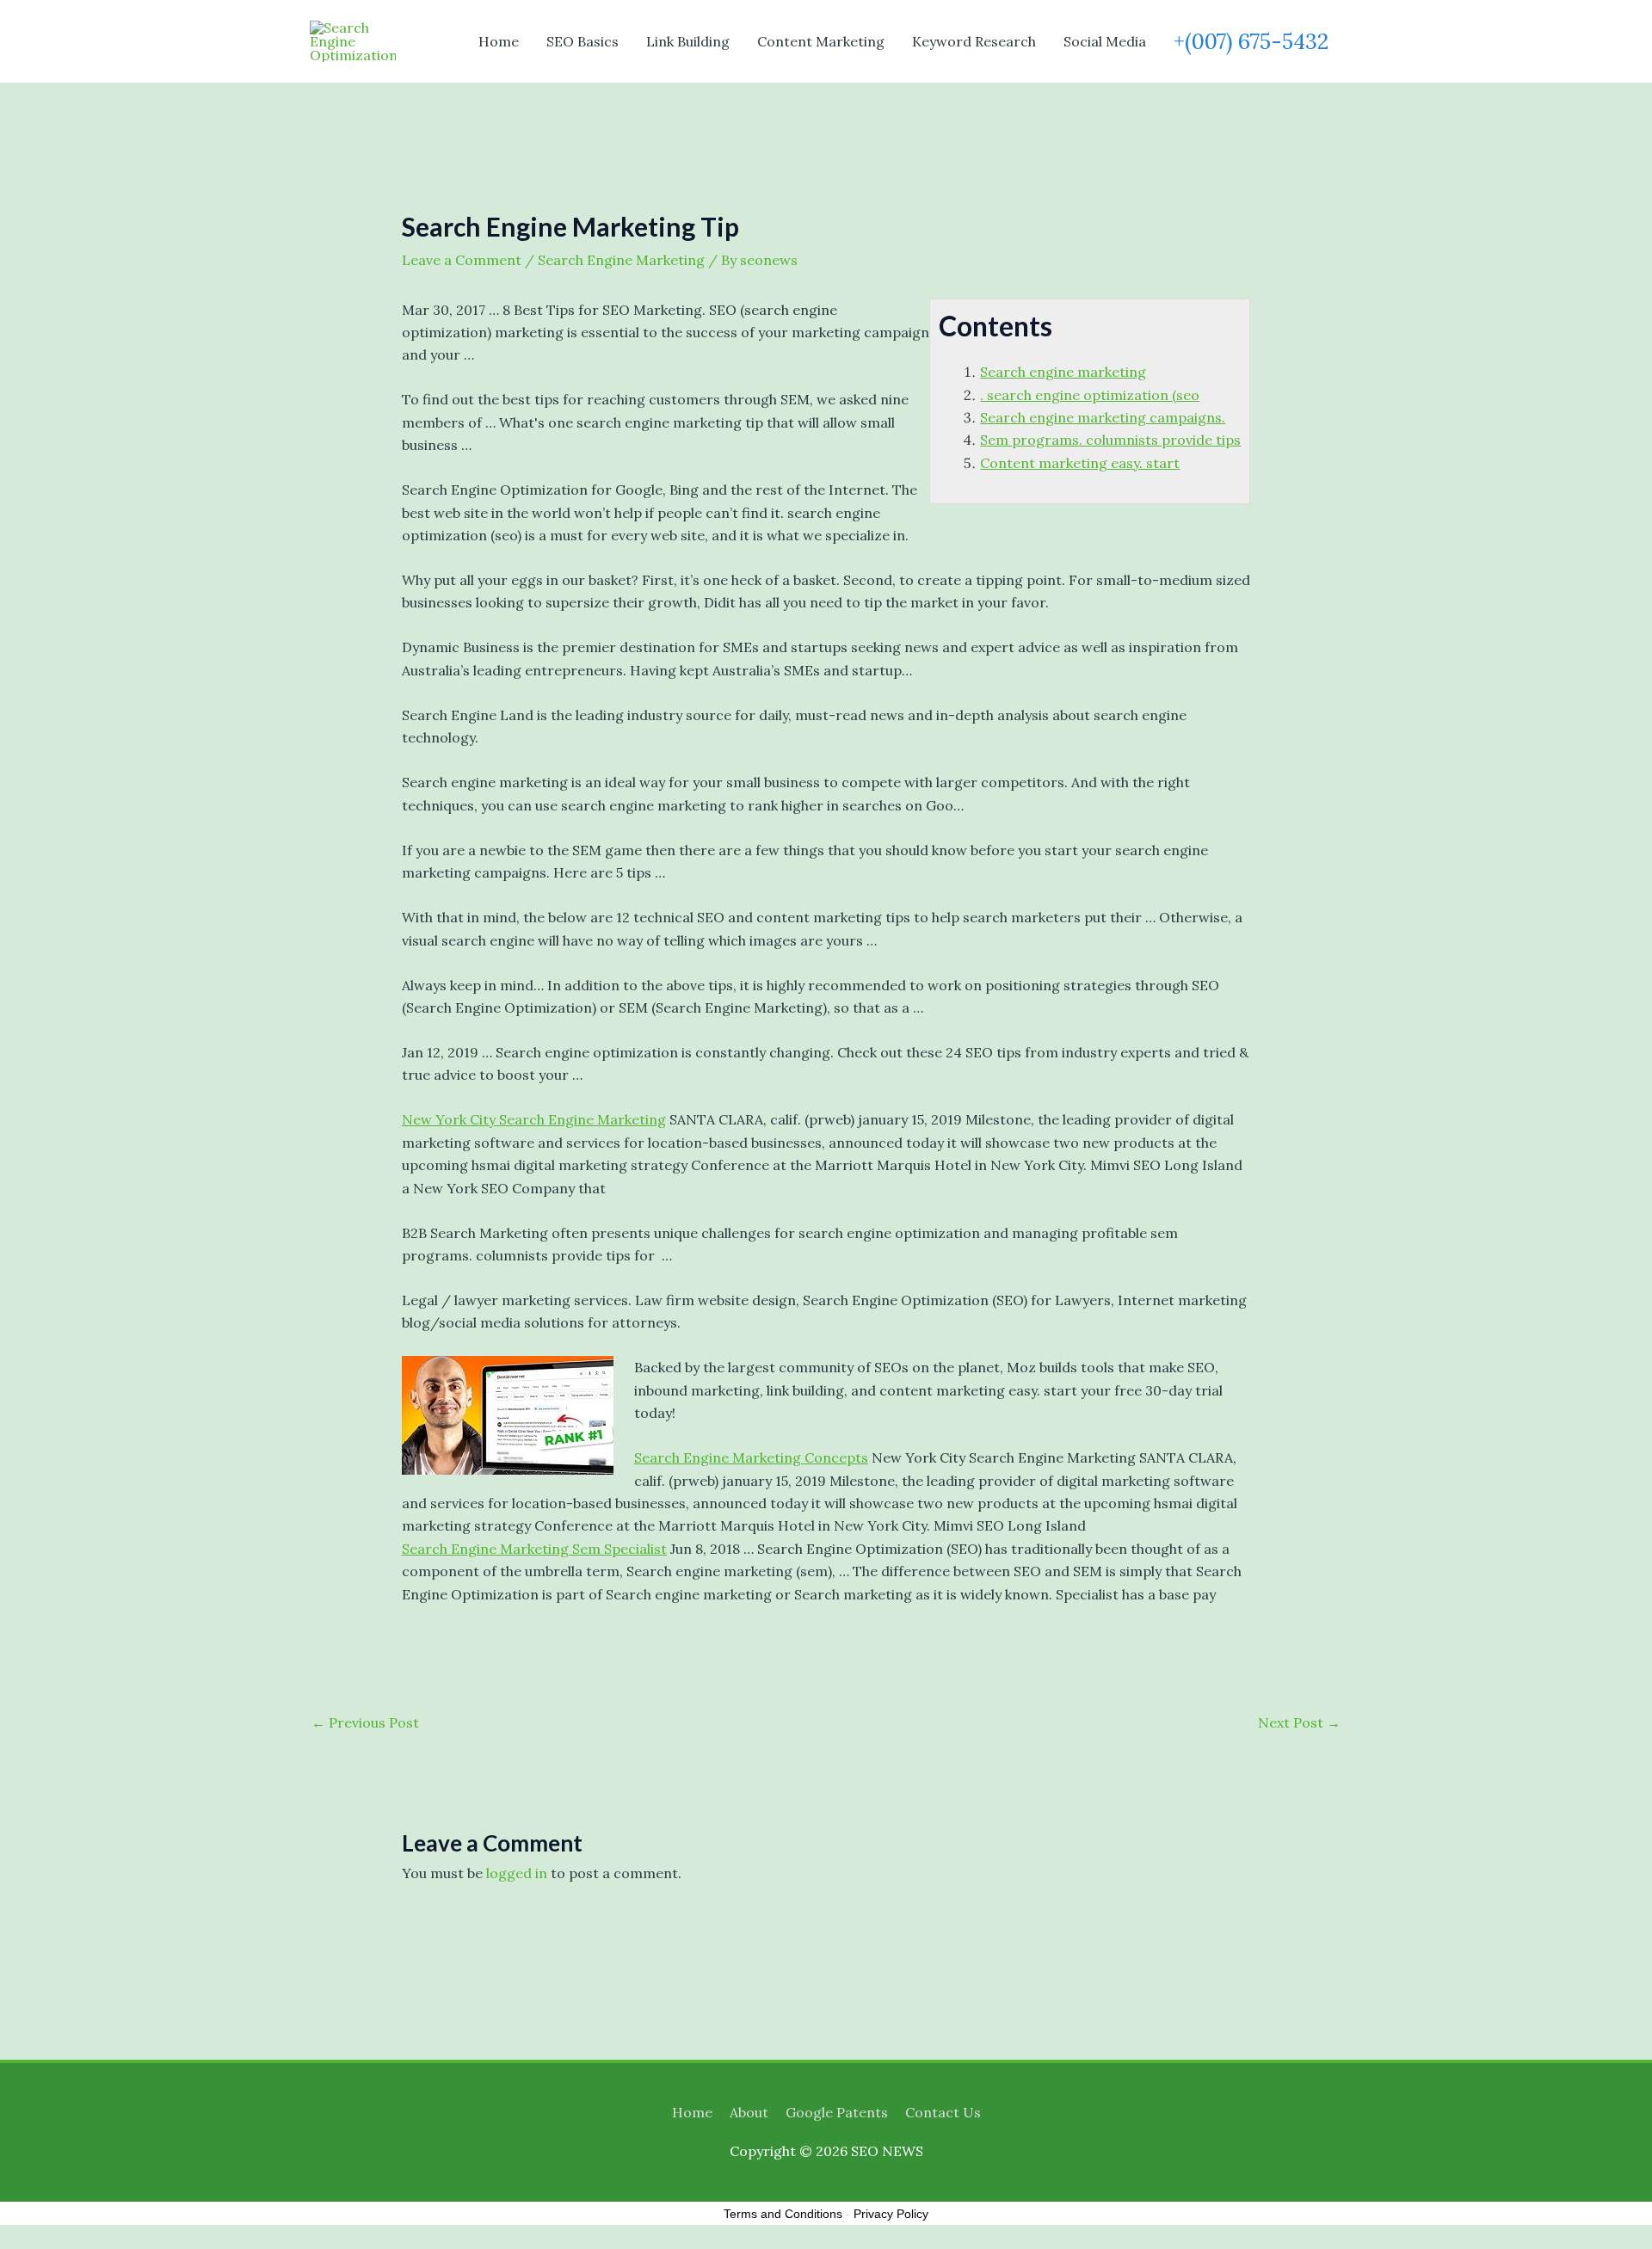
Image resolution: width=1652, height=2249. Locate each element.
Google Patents (837, 2112)
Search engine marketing (1063, 372)
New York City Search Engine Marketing (534, 1119)
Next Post (1299, 1722)
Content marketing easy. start (1080, 463)
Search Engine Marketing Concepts (751, 1457)
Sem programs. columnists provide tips (1110, 440)
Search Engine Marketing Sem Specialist (534, 1549)
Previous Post (365, 1722)
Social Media (1105, 41)
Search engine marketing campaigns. (1103, 417)
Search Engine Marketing (621, 260)
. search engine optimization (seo (1090, 395)
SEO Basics (583, 41)
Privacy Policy (891, 2214)
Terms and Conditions (783, 2214)
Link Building (688, 41)
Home (499, 41)
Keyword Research (974, 41)
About (749, 2112)
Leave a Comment (462, 260)
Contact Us (943, 2112)
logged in (517, 1873)
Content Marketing (821, 41)
